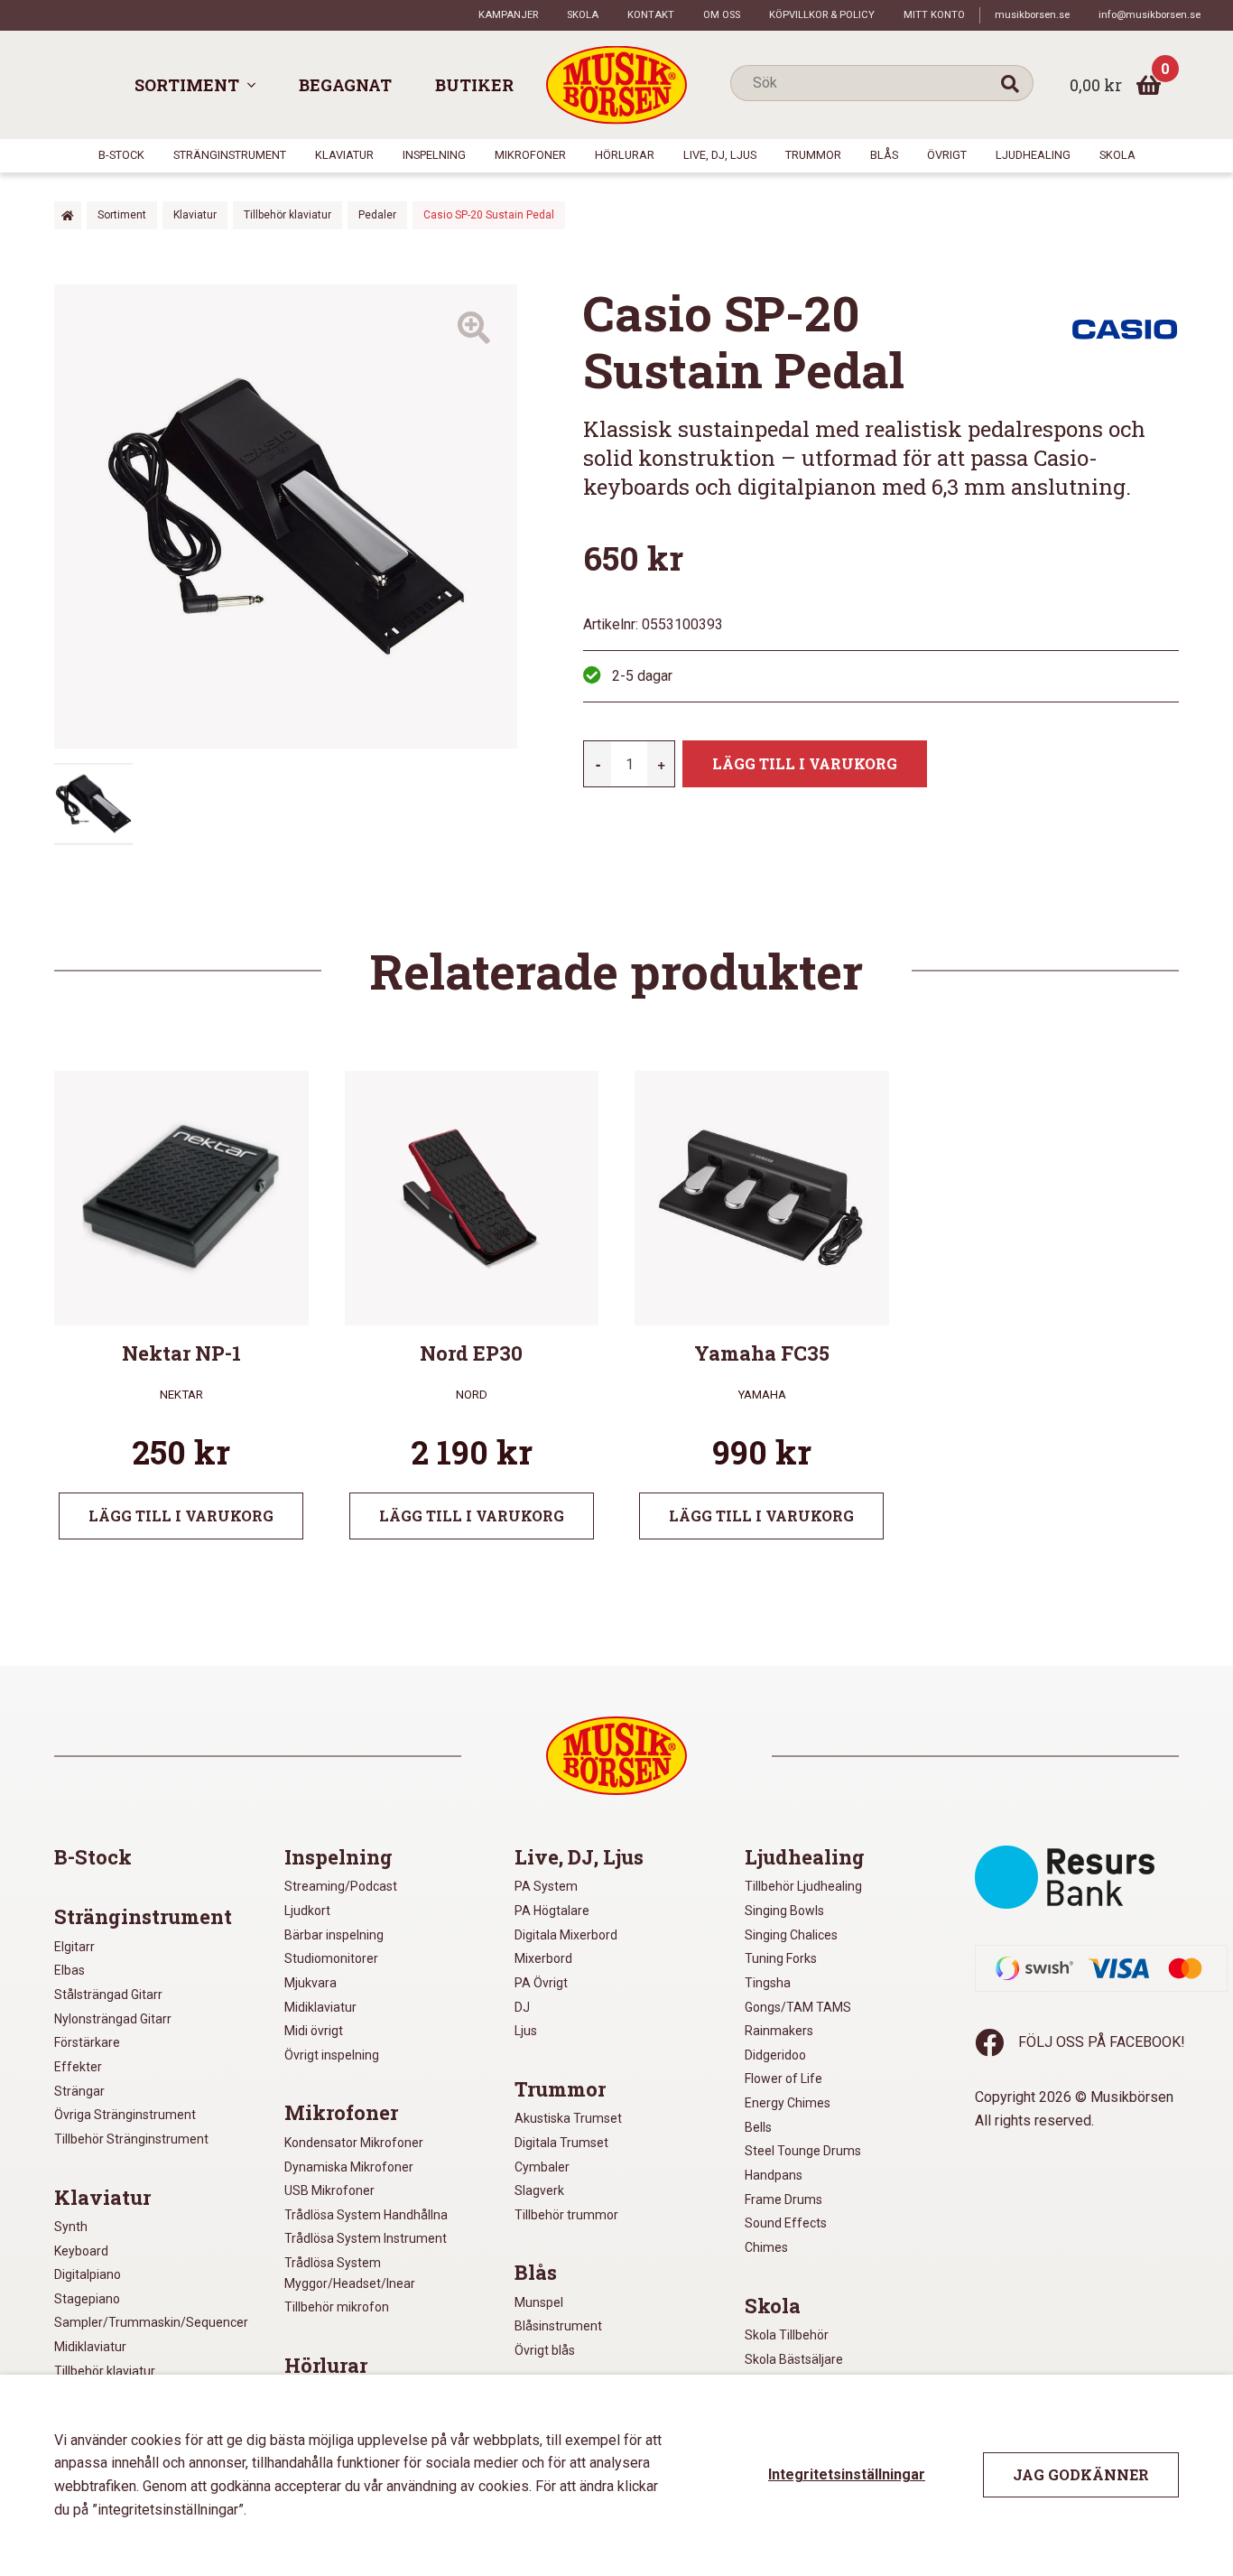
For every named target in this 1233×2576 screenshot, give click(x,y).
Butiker (474, 85)
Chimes (766, 2247)
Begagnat (345, 85)
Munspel (539, 2302)
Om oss (722, 15)
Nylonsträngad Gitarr (113, 2019)
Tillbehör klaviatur (287, 215)
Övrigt (947, 155)
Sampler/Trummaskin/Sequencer (151, 2322)
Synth (71, 2227)
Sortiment (187, 85)
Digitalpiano (88, 2274)
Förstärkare (87, 2042)
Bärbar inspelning (334, 1935)
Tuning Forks (781, 1958)
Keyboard (81, 2251)
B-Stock (121, 155)
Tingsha (768, 1983)
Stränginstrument (230, 155)
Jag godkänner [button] (1081, 2474)
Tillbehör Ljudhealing (803, 1886)
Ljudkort (307, 1911)
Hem (68, 215)
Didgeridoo (775, 2055)
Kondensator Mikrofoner (354, 2143)
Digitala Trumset (561, 2143)
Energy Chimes (788, 2103)
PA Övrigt (541, 1983)
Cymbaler (542, 2167)
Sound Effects (786, 2223)
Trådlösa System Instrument (366, 2238)
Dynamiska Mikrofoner (349, 2167)
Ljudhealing (1033, 155)
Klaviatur (344, 155)
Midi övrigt (314, 2031)
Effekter (78, 2067)
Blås (884, 155)
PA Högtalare (552, 1911)
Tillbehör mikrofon (337, 2307)
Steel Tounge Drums (803, 2151)
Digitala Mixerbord (566, 1935)
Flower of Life (783, 2078)
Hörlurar (625, 155)
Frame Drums (783, 2199)
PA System (546, 1886)
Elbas (70, 1970)
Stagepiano (87, 2299)
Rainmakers (779, 2031)
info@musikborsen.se (1150, 15)
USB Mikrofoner (329, 2190)
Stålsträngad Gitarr (108, 1995)
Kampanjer (508, 15)
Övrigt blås (545, 2350)
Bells (758, 2127)
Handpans (774, 2175)
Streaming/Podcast (341, 1886)
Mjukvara (311, 1983)
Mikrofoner (530, 155)
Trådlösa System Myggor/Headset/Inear (350, 2273)
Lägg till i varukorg (805, 763)
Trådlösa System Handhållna (366, 2215)
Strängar (79, 2091)
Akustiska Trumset (568, 2118)
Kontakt (651, 15)
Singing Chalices (791, 1935)
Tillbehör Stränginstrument (131, 2139)
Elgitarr (74, 1947)
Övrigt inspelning (332, 2055)
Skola (583, 15)
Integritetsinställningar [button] (847, 2474)
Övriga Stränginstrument (125, 2115)
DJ (522, 2007)
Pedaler (377, 215)
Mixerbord (543, 1958)
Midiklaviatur (90, 2347)
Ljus (526, 2031)
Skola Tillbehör (787, 2335)
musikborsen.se (1032, 15)
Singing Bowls (784, 1911)
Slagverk (539, 2190)
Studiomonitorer (331, 1958)
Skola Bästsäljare (794, 2359)
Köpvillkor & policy (822, 15)
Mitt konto (934, 15)
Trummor (813, 155)
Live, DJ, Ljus (720, 155)
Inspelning (434, 155)
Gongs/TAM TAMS (798, 2007)
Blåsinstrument (558, 2326)
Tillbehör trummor (566, 2215)
